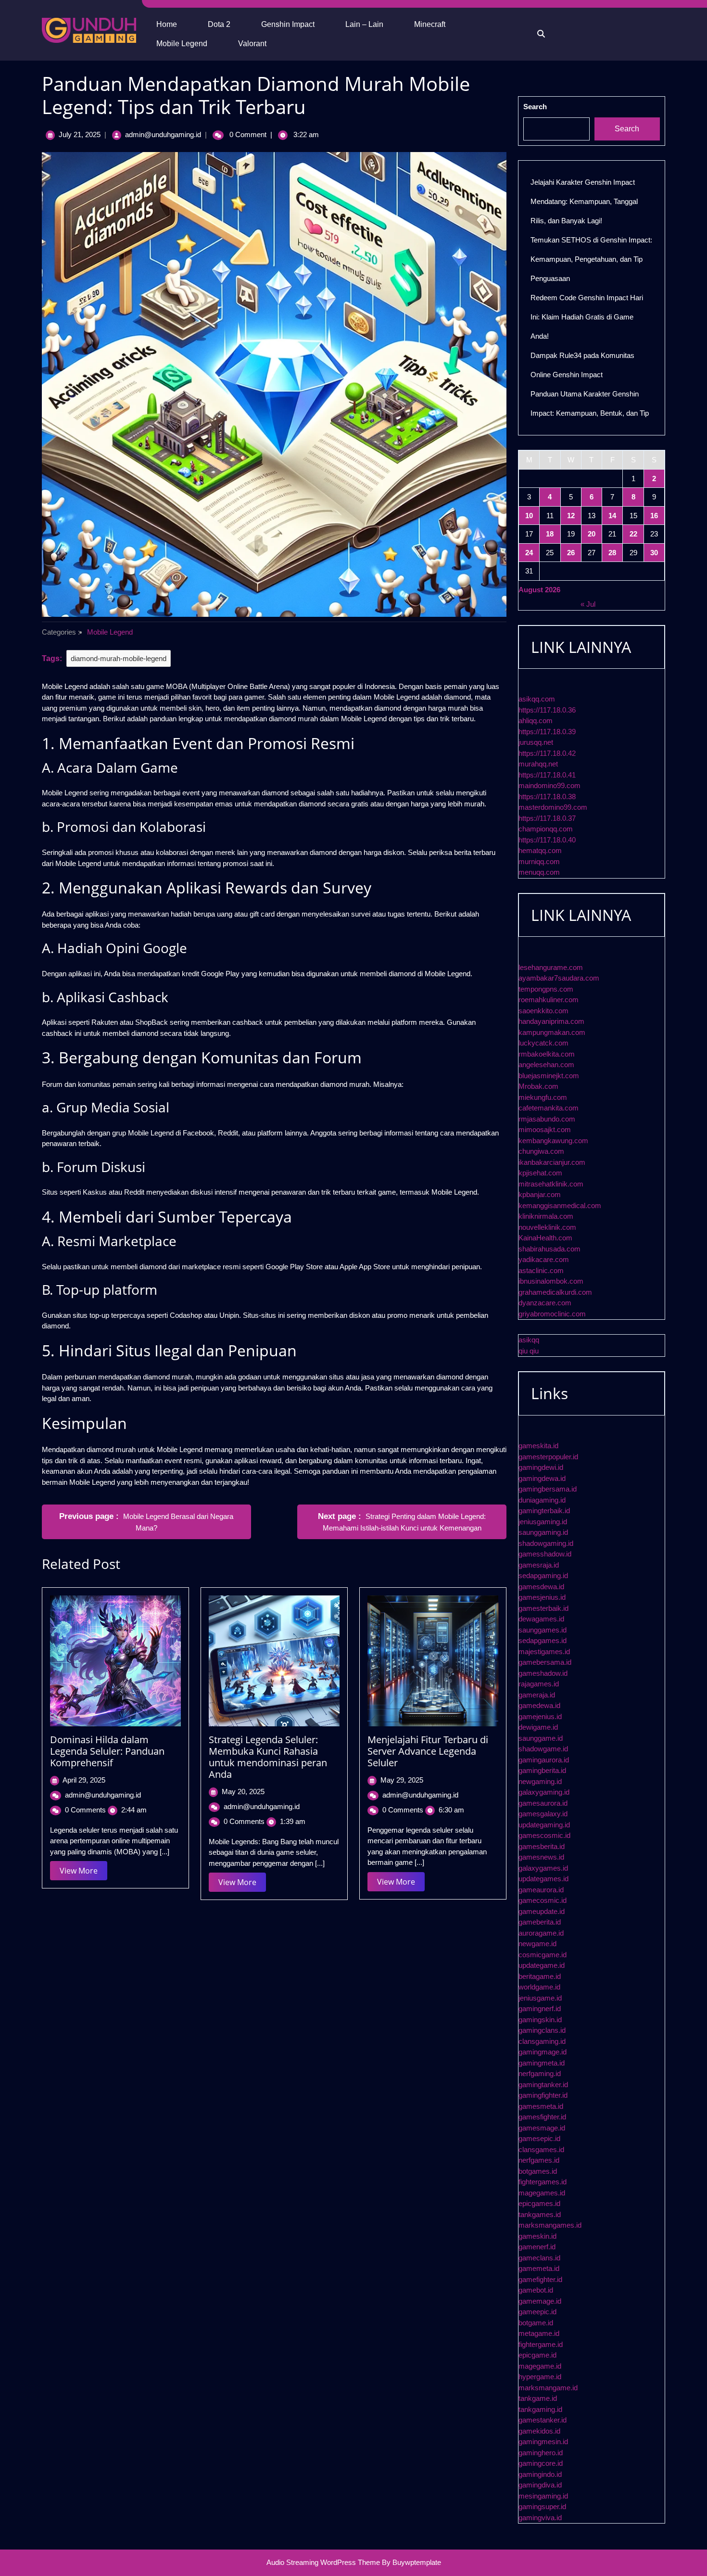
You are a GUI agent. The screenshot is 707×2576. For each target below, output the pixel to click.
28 (612, 553)
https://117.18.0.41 (547, 775)
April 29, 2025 (84, 1780)
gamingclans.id (542, 2030)
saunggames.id (543, 1630)
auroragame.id (541, 1933)
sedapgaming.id (543, 1575)
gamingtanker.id (543, 2085)
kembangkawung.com (553, 1141)
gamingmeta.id (542, 2063)
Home (167, 24)
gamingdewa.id (542, 1478)
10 (529, 516)
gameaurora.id (541, 1890)
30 (654, 553)
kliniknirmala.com (546, 1216)
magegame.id (540, 2366)
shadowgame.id (543, 1749)
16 (654, 516)
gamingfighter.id (543, 2095)
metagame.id (539, 2333)
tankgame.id (538, 2398)
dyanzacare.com (545, 1303)
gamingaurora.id (544, 1760)
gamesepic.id (539, 2138)
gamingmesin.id (543, 2442)
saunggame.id (541, 1738)
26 (571, 553)
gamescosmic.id (544, 1835)
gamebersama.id (545, 1662)
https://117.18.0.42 (547, 753)
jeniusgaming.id (543, 1522)
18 (550, 534)
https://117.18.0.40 (547, 840)
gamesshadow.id (545, 1554)
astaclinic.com (541, 1270)
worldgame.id (539, 1987)
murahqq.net (538, 764)
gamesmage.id (542, 2128)
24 (529, 553)
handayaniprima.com (551, 1021)
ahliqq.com (536, 721)
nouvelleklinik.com (547, 1227)
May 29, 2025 (402, 1780)
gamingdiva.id (540, 2485)
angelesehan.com (546, 1065)
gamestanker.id (543, 2420)
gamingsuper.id (542, 2506)
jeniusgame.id (540, 1998)
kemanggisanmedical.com (560, 1205)
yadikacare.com (544, 1259)
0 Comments (85, 1810)
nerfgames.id (539, 2160)
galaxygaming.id (544, 1792)
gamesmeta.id (541, 2106)
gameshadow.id (543, 1673)
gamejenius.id (540, 1716)
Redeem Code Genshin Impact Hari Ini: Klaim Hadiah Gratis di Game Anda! (587, 317)
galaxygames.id (543, 1868)
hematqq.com (540, 850)
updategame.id (542, 1965)
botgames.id (538, 2171)
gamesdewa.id (541, 1587)
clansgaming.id (542, 2041)
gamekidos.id (539, 2431)
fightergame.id (541, 2344)
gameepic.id (537, 2312)
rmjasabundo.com (547, 1119)
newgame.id (537, 1944)
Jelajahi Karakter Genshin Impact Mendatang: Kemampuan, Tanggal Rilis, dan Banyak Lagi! (584, 201)
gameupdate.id (542, 1911)
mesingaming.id (543, 2496)
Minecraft (430, 24)
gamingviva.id (540, 2518)
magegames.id (542, 2193)
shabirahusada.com (549, 1249)
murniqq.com (539, 861)
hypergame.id (540, 2377)
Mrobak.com (538, 1086)
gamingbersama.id (548, 1489)
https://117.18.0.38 (547, 797)
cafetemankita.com (549, 1108)
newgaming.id (540, 1781)
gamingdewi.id (541, 1467)
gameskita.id (538, 1446)
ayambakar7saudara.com (559, 978)
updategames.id (543, 1879)
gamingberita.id (542, 1770)
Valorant (252, 44)
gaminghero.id (541, 2453)
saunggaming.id (543, 1532)
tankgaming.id (540, 2409)
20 (592, 534)
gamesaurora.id (543, 1803)
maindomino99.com (549, 785)
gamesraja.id (539, 1565)
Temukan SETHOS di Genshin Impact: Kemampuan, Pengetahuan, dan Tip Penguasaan (591, 259)
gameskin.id (537, 2236)
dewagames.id (541, 1619)
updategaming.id (544, 1825)
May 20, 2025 (243, 1792)
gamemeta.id (539, 2268)
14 (612, 516)
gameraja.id (537, 1695)
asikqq (529, 1340)
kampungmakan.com (552, 1032)
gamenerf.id (537, 2247)
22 (633, 534)
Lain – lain (364, 24)
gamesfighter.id (542, 2117)
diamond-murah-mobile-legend (119, 658)
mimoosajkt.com (545, 1129)
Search (535, 107)
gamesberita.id (542, 1846)
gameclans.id (539, 2258)
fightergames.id (543, 2182)
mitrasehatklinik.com (551, 1184)
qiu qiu (529, 1351)
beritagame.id (540, 1976)
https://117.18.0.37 (547, 818)
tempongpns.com (546, 989)
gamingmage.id (543, 2052)
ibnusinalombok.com (551, 1281)
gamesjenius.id (542, 1597)
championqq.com (546, 829)
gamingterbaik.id (544, 1511)
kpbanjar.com (540, 1194)
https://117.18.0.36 (547, 710)
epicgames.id (539, 2203)
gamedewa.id (539, 1705)
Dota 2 (219, 24)
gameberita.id (540, 1922)
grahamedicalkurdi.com (555, 1292)
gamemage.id (540, 2301)
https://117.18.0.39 (547, 732)
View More (83, 1873)
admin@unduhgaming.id (163, 134)
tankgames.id (540, 2214)
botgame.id (536, 2323)
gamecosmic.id (543, 1900)
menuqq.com (539, 872)
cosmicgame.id (543, 1955)
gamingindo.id (540, 2474)
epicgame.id (537, 2355)
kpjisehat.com (540, 1173)
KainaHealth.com (545, 1238)
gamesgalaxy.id (543, 1814)
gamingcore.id (541, 2463)
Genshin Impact (288, 24)
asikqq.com (537, 699)
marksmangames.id (550, 2225)
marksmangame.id (548, 2388)
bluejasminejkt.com (549, 1076)
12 (571, 516)
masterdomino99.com (553, 807)
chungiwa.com (541, 1151)
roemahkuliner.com (549, 1000)
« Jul (588, 604)
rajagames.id (539, 1684)
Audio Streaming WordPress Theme (323, 2562)
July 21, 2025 (80, 134)
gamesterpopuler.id (548, 1457)
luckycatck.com (543, 1043)
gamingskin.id (540, 2020)
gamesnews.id (541, 1857)
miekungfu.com (543, 1097)
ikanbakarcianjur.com (552, 1162)
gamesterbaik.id (543, 1608)
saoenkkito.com (543, 1011)
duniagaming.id (542, 1500)
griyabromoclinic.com (552, 1314)
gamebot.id (536, 2290)
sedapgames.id (543, 1640)
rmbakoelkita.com (547, 1054)
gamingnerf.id (540, 2009)
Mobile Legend (182, 44)
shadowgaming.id (546, 1543)
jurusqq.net (536, 742)
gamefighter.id (540, 2279)
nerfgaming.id (540, 2073)
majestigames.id (544, 1651)
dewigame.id (538, 1727)
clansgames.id (541, 2149)
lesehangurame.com (551, 967)
